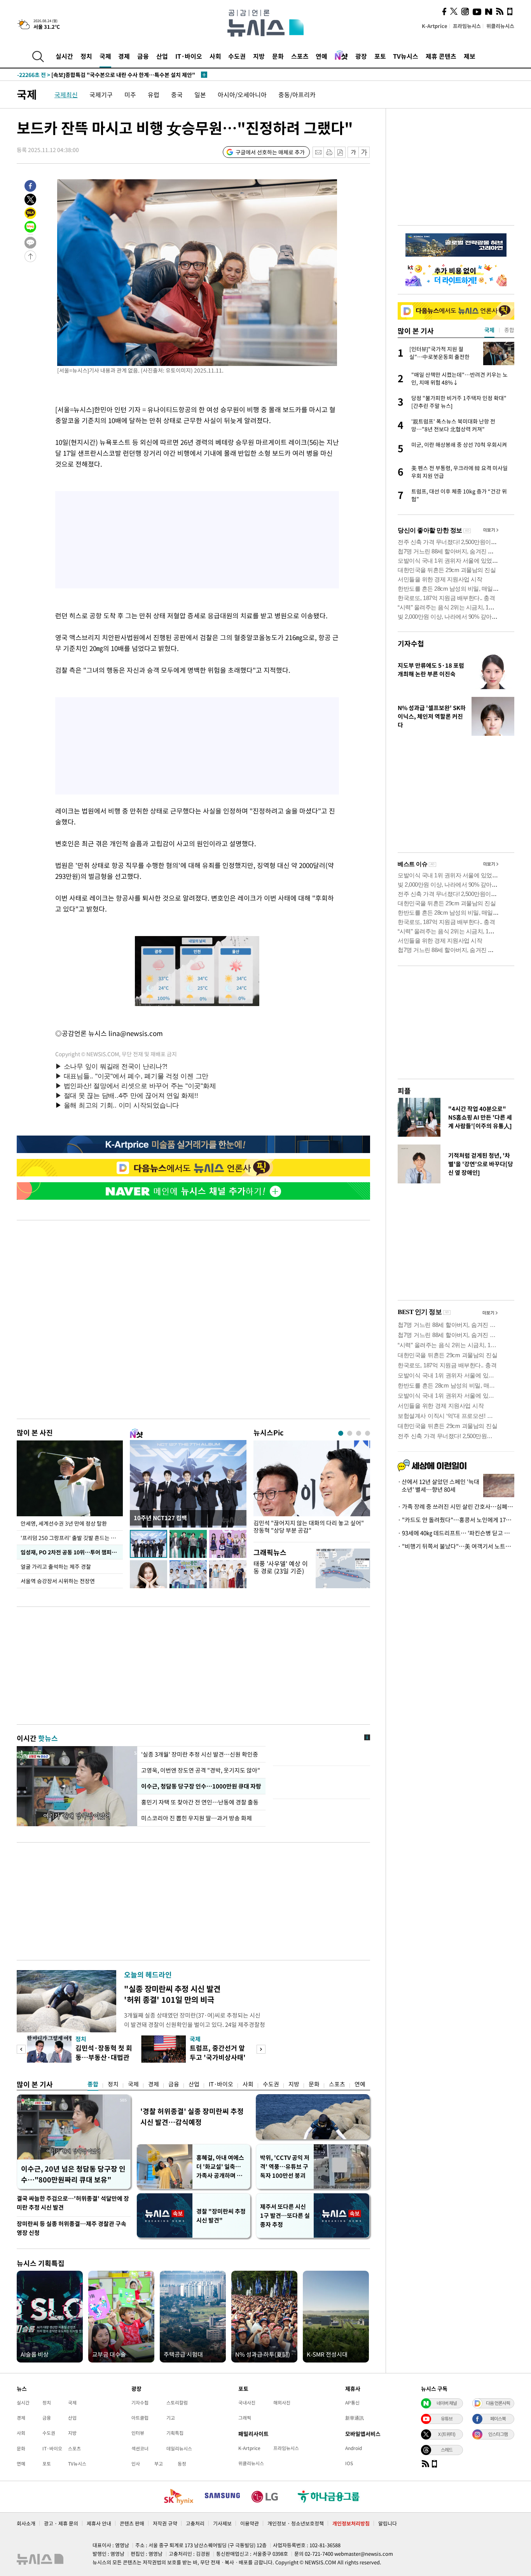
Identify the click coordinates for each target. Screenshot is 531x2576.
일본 (200, 94)
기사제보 (222, 2523)
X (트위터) (447, 2434)
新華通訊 (355, 2418)
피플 (404, 1091)
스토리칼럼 (177, 2403)
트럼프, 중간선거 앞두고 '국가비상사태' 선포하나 (218, 2057)
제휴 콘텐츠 (441, 56)
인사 (136, 2464)
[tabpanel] (312, 1489)
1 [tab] (341, 1433)
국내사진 (247, 2403)
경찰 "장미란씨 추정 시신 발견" (221, 2216)
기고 (171, 2418)
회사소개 (26, 2523)
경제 (124, 56)
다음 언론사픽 (498, 2403)
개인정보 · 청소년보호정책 (296, 2523)
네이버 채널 (447, 2403)
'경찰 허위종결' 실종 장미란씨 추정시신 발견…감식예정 (192, 2117)
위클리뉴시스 (500, 26)
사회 (215, 56)
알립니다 (388, 2523)
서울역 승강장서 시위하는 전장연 (58, 1581)
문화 (278, 56)
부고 (159, 2464)
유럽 (154, 94)
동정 (182, 2464)
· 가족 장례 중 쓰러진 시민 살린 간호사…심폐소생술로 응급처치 (456, 1507)
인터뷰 (138, 2433)
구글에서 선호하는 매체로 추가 (270, 152)
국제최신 (66, 94)
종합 (93, 2084)
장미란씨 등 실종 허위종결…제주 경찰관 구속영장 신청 (72, 2228)
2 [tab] (350, 1433)
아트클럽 (140, 2418)
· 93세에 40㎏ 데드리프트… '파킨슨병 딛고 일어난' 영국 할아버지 (456, 1533)
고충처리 (195, 2523)
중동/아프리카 (297, 94)
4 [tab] (368, 1433)
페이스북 (498, 2418)
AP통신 (352, 2403)
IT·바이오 (189, 56)
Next (261, 2049)
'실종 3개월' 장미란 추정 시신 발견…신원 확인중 (200, 1754)
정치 (86, 56)
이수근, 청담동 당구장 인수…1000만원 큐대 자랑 (200, 1786)
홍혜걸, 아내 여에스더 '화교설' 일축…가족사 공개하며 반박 (220, 2167)
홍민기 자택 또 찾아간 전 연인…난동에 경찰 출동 (200, 1802)
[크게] (364, 152)
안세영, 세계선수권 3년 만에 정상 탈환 (64, 1523)
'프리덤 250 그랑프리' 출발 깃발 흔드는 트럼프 (72, 1538)
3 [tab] (359, 1433)
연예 (321, 56)
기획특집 (175, 2433)
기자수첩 (411, 643)
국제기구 (101, 94)
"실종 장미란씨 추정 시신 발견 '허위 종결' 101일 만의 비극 (172, 1994)
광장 (361, 56)
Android (354, 2448)
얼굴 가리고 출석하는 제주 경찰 (56, 1566)
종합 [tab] (509, 330)
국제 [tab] (489, 330)
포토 (380, 56)
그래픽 (245, 2418)
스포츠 (300, 56)
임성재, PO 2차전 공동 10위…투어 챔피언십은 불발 (72, 1552)
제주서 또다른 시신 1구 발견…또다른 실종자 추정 (285, 2215)
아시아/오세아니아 (242, 94)
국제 (105, 56)
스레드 (447, 2450)
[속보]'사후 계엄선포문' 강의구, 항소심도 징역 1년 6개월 (99, 75)
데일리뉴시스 (179, 2448)
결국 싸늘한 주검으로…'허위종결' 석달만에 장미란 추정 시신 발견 (73, 2203)
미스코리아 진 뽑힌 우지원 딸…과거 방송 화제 (197, 1818)
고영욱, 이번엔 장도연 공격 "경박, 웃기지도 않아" (201, 1770)
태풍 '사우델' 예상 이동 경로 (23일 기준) (281, 1567)
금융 (143, 56)
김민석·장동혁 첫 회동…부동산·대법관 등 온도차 (104, 2057)
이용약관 (250, 2523)
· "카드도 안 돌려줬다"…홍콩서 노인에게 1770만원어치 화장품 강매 (456, 1520)
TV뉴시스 (406, 56)
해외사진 (282, 2403)
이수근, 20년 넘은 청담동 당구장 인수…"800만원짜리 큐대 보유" (73, 2174)
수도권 (237, 56)
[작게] (353, 152)
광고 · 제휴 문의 (61, 2523)
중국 (177, 94)
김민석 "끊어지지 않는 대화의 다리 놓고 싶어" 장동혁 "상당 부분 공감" (309, 1527)
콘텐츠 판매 (132, 2523)
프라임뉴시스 (467, 26)
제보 (470, 56)
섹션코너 (140, 2448)
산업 (162, 56)
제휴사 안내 (99, 2523)
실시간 (64, 56)
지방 (259, 56)
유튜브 (447, 2418)
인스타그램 (498, 2434)
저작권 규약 (165, 2523)
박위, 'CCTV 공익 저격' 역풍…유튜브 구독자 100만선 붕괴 (285, 2166)
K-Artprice (435, 26)
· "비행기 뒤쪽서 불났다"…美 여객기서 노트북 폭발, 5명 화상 (456, 1546)
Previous (21, 2049)
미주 (130, 94)
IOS (349, 2463)
